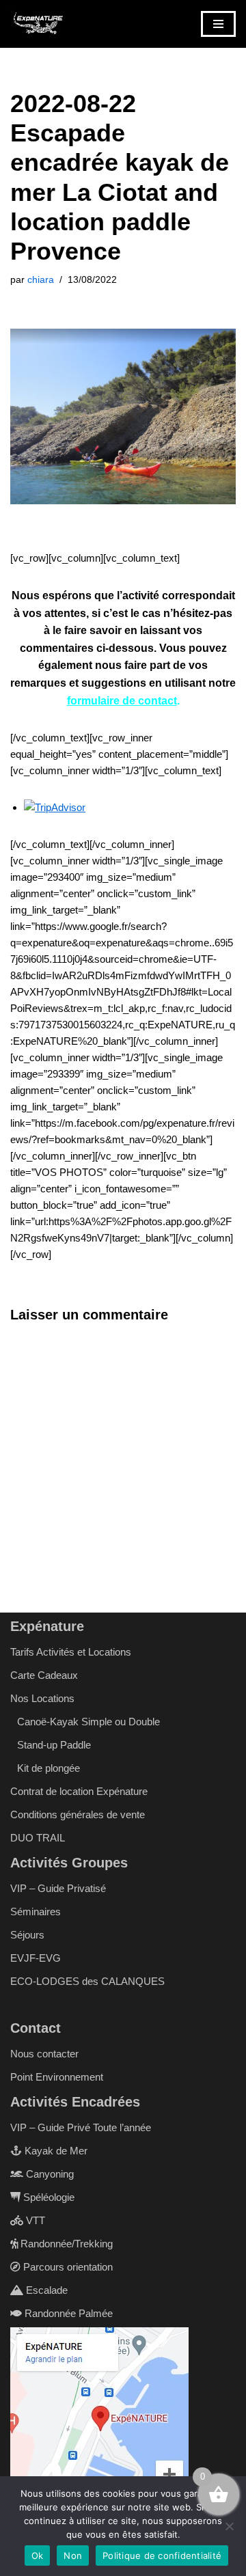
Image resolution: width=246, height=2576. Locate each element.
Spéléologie (47, 2197)
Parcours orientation (67, 2267)
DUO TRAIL (38, 1838)
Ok (38, 2556)
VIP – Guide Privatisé (58, 1888)
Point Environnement (57, 2077)
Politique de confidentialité (162, 2556)
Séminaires (36, 1912)
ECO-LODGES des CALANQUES (87, 1981)
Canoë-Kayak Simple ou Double (88, 1722)
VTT (34, 2220)
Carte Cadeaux (44, 1675)
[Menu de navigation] (218, 24)
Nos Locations (42, 1698)
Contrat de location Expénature (79, 1791)
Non (73, 2556)
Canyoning (49, 2174)
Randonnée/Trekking (65, 2244)
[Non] (229, 2526)
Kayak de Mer (55, 2151)
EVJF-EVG (36, 1958)
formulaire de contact (122, 701)
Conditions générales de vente (78, 1814)
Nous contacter (44, 2054)
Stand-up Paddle (54, 1745)
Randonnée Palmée (67, 2313)
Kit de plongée (49, 1768)
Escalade (45, 2290)
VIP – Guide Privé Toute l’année (81, 2127)
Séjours (27, 1935)
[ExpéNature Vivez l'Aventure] (38, 24)
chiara (41, 280)
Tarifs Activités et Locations (71, 1652)
